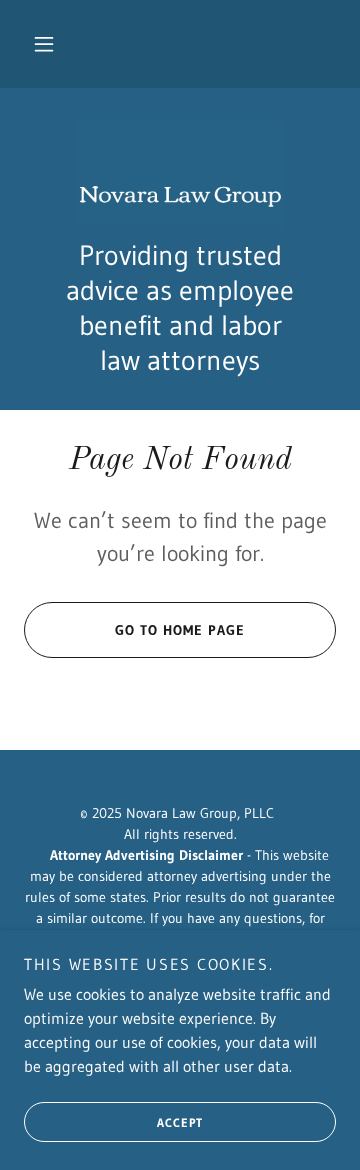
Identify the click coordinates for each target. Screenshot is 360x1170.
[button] (44, 44)
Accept (180, 1122)
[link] (180, 175)
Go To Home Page (180, 630)
